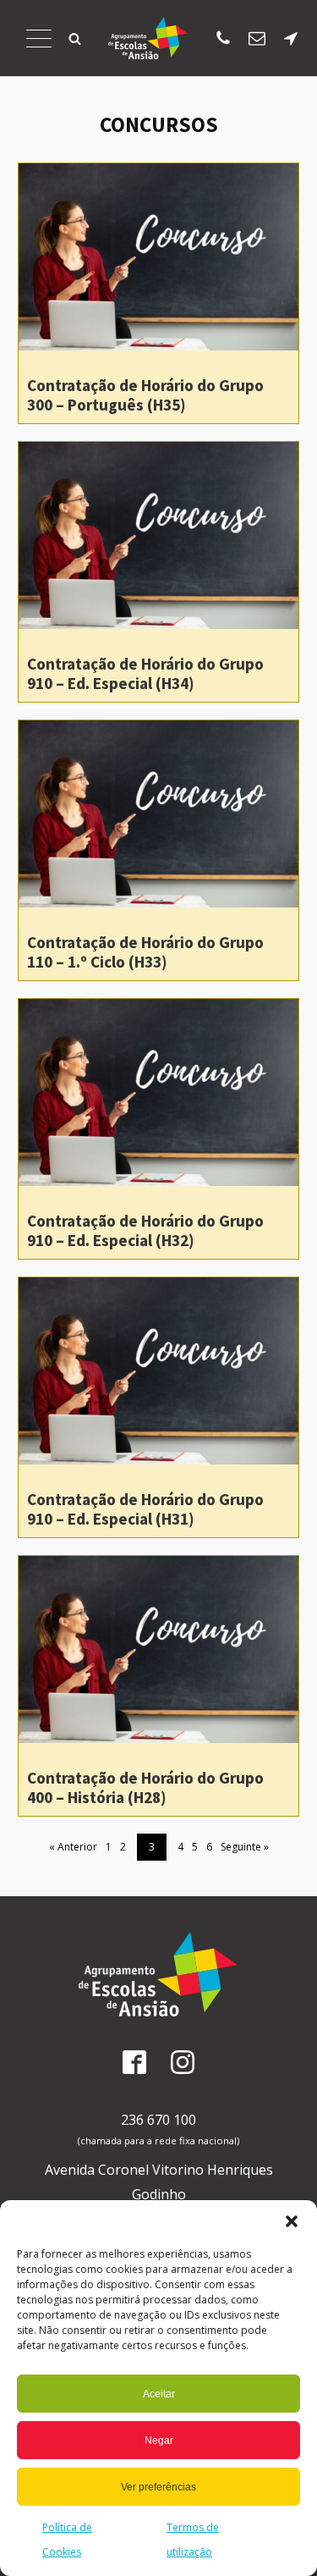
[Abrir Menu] (39, 38)
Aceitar (159, 2394)
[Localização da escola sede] (291, 38)
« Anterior (73, 1847)
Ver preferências (158, 2487)
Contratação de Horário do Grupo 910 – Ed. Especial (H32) (145, 1230)
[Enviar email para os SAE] (257, 38)
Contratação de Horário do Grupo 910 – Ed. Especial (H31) (145, 1509)
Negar (159, 2441)
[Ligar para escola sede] (223, 38)
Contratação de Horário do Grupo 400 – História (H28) (145, 1787)
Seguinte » (245, 1847)
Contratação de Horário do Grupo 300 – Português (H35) (145, 395)
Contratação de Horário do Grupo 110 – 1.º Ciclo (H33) (145, 952)
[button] (292, 2221)
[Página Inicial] (148, 38)
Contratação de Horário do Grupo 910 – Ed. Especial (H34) (145, 673)
